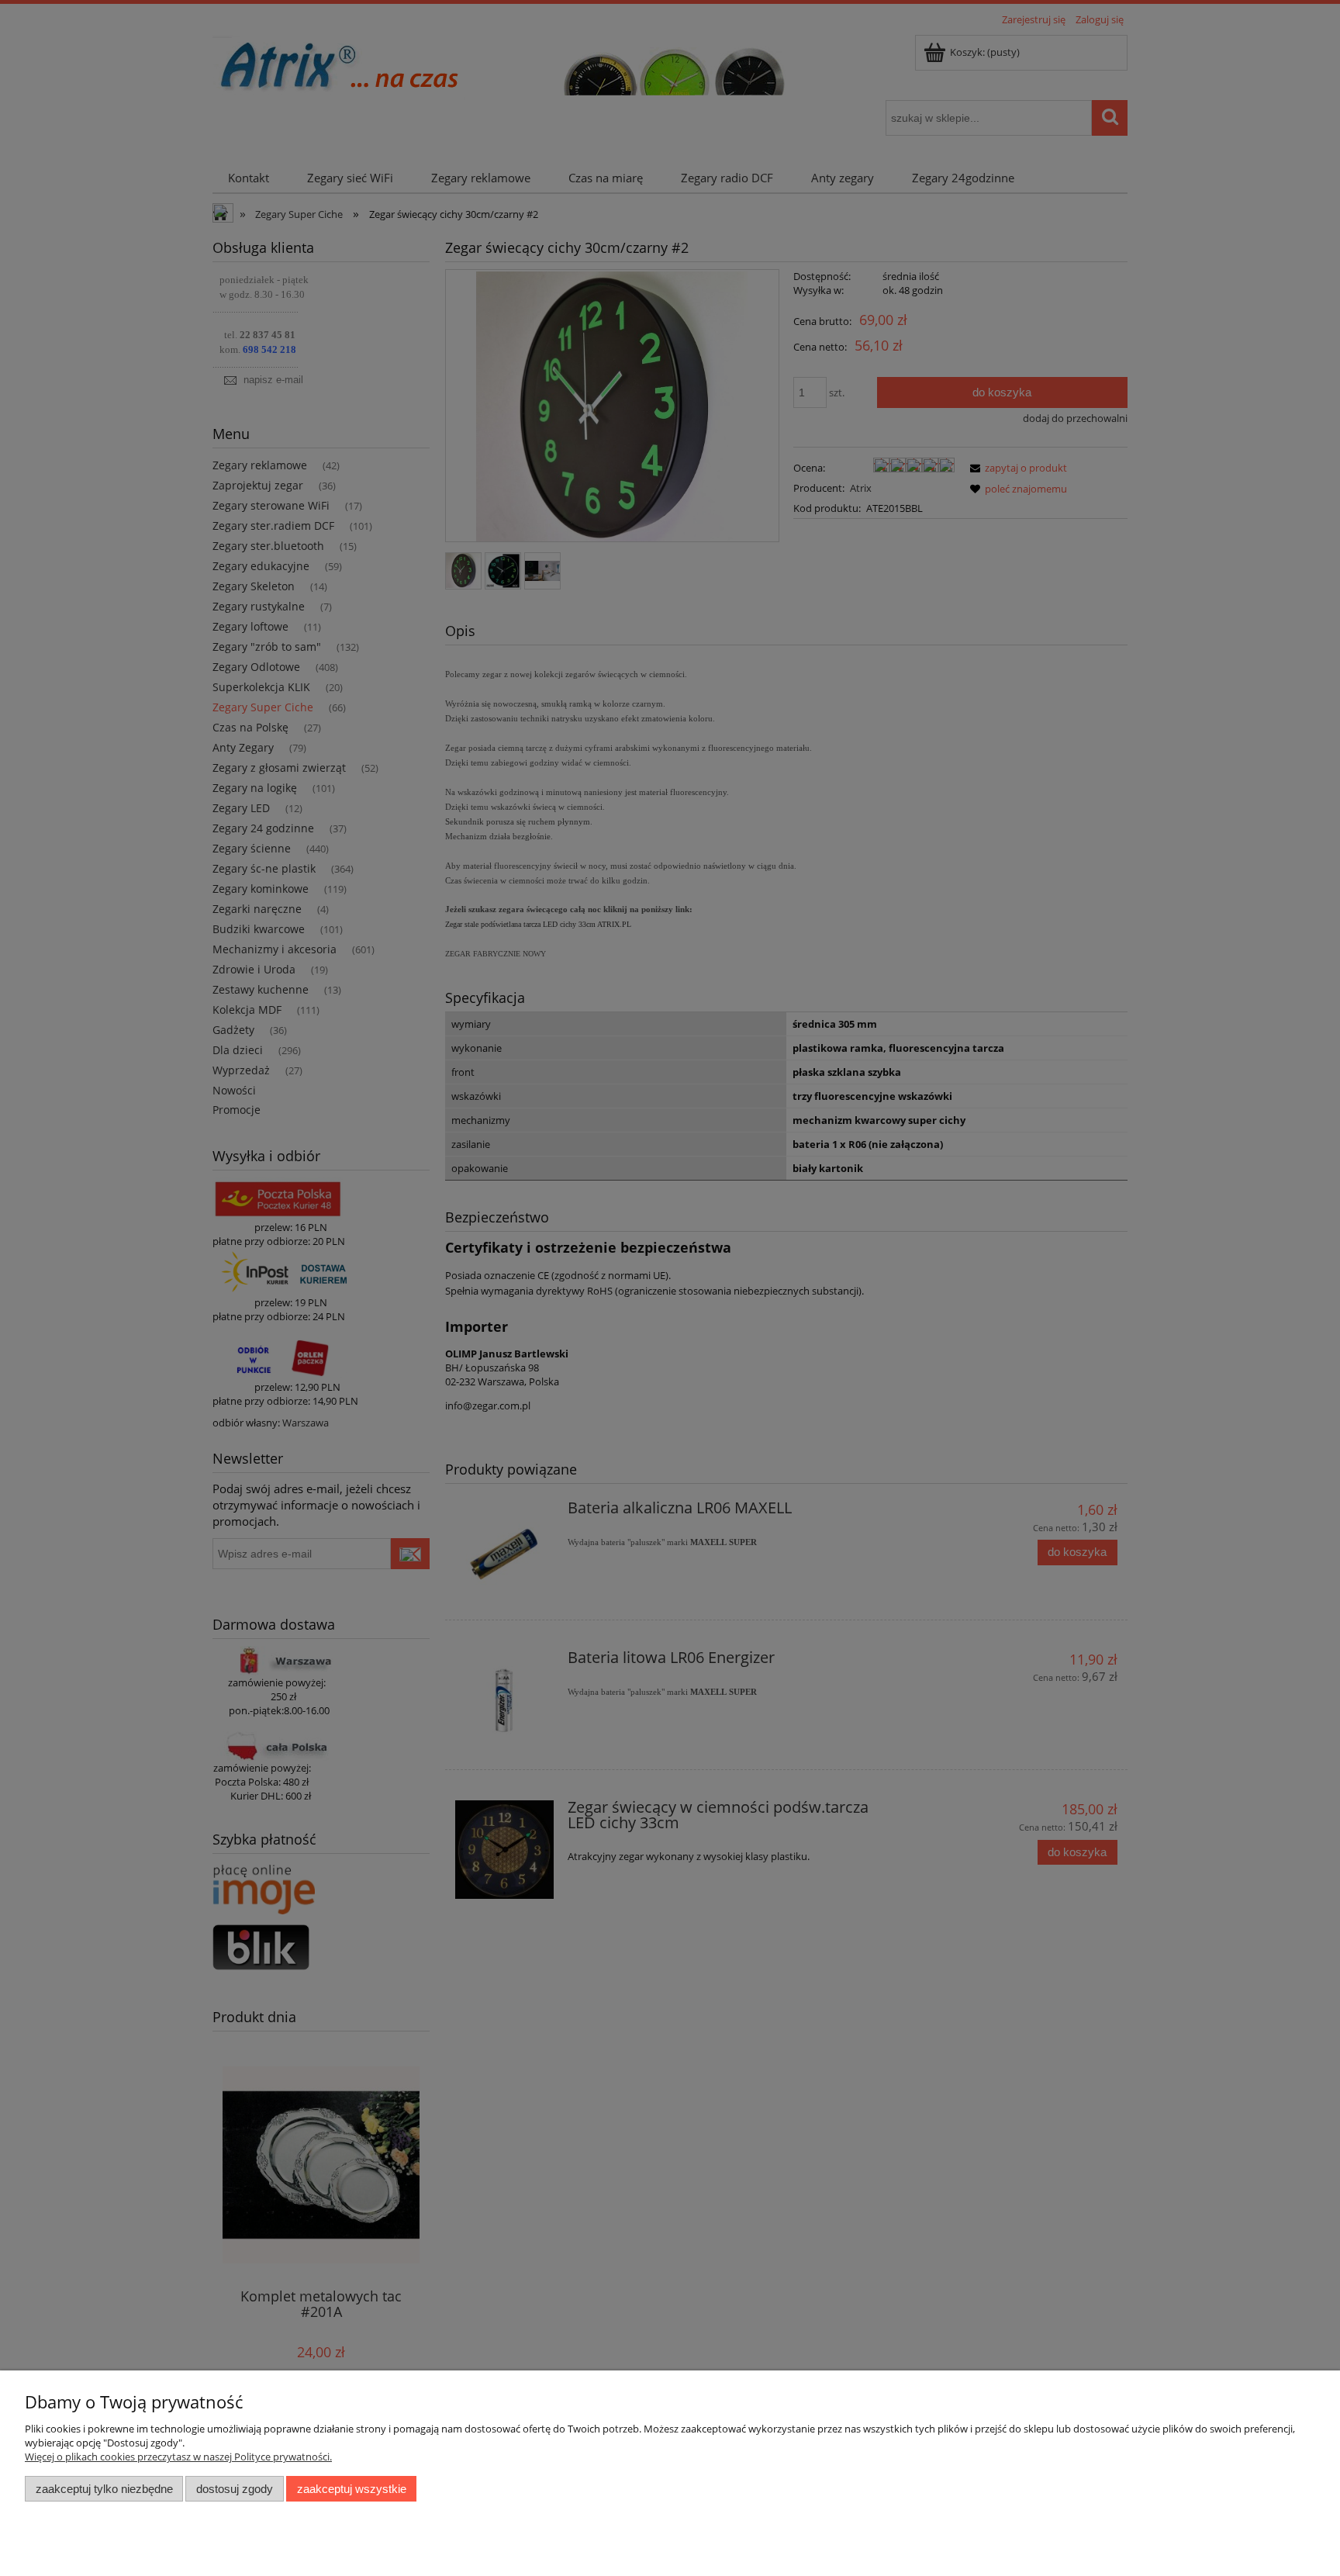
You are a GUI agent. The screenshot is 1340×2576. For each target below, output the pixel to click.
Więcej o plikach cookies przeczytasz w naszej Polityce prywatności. (178, 2457)
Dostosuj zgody (235, 2489)
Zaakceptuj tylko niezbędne (104, 2489)
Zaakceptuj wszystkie (352, 2489)
